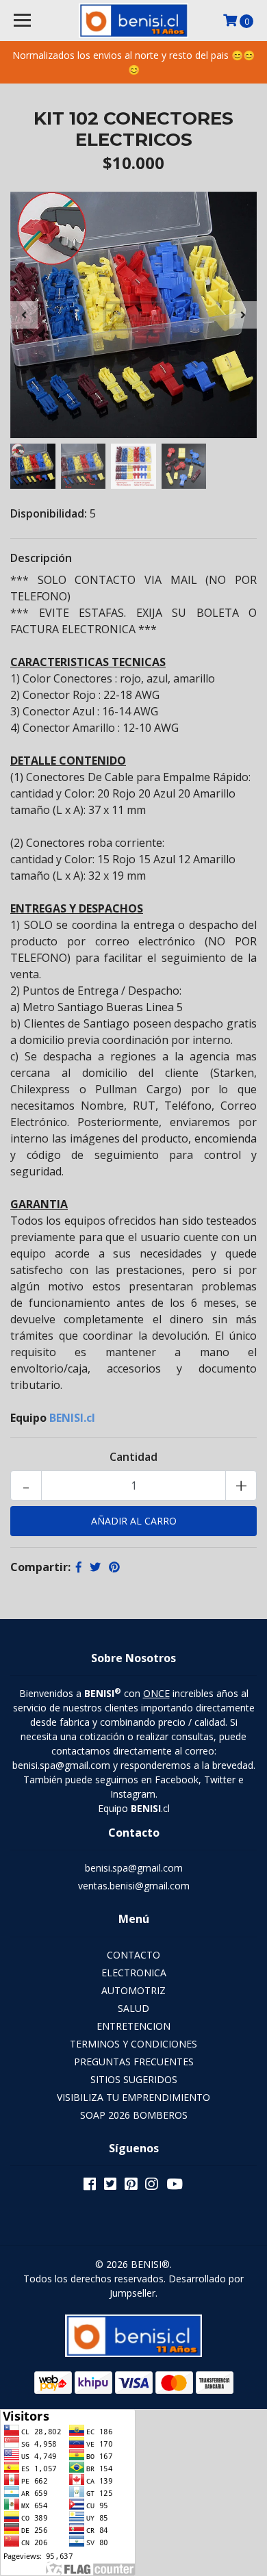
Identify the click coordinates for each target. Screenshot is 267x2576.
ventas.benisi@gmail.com (134, 1886)
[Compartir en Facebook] (79, 1567)
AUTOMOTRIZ (133, 1990)
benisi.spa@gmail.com (134, 1868)
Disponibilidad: (49, 513)
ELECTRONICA (134, 1973)
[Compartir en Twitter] (95, 1567)
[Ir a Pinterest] (131, 2186)
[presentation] (24, 315)
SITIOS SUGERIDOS (134, 2079)
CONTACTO (133, 1955)
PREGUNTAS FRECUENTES (134, 2062)
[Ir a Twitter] (110, 2186)
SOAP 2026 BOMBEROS (134, 2115)
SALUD (133, 2008)
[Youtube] (175, 2186)
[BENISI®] (133, 21)
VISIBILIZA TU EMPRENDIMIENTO (133, 2097)
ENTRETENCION (133, 2026)
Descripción (41, 558)
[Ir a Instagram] (151, 2186)
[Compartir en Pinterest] (114, 1567)
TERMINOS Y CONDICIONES (133, 2044)
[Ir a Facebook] (90, 2186)
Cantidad (133, 1457)
